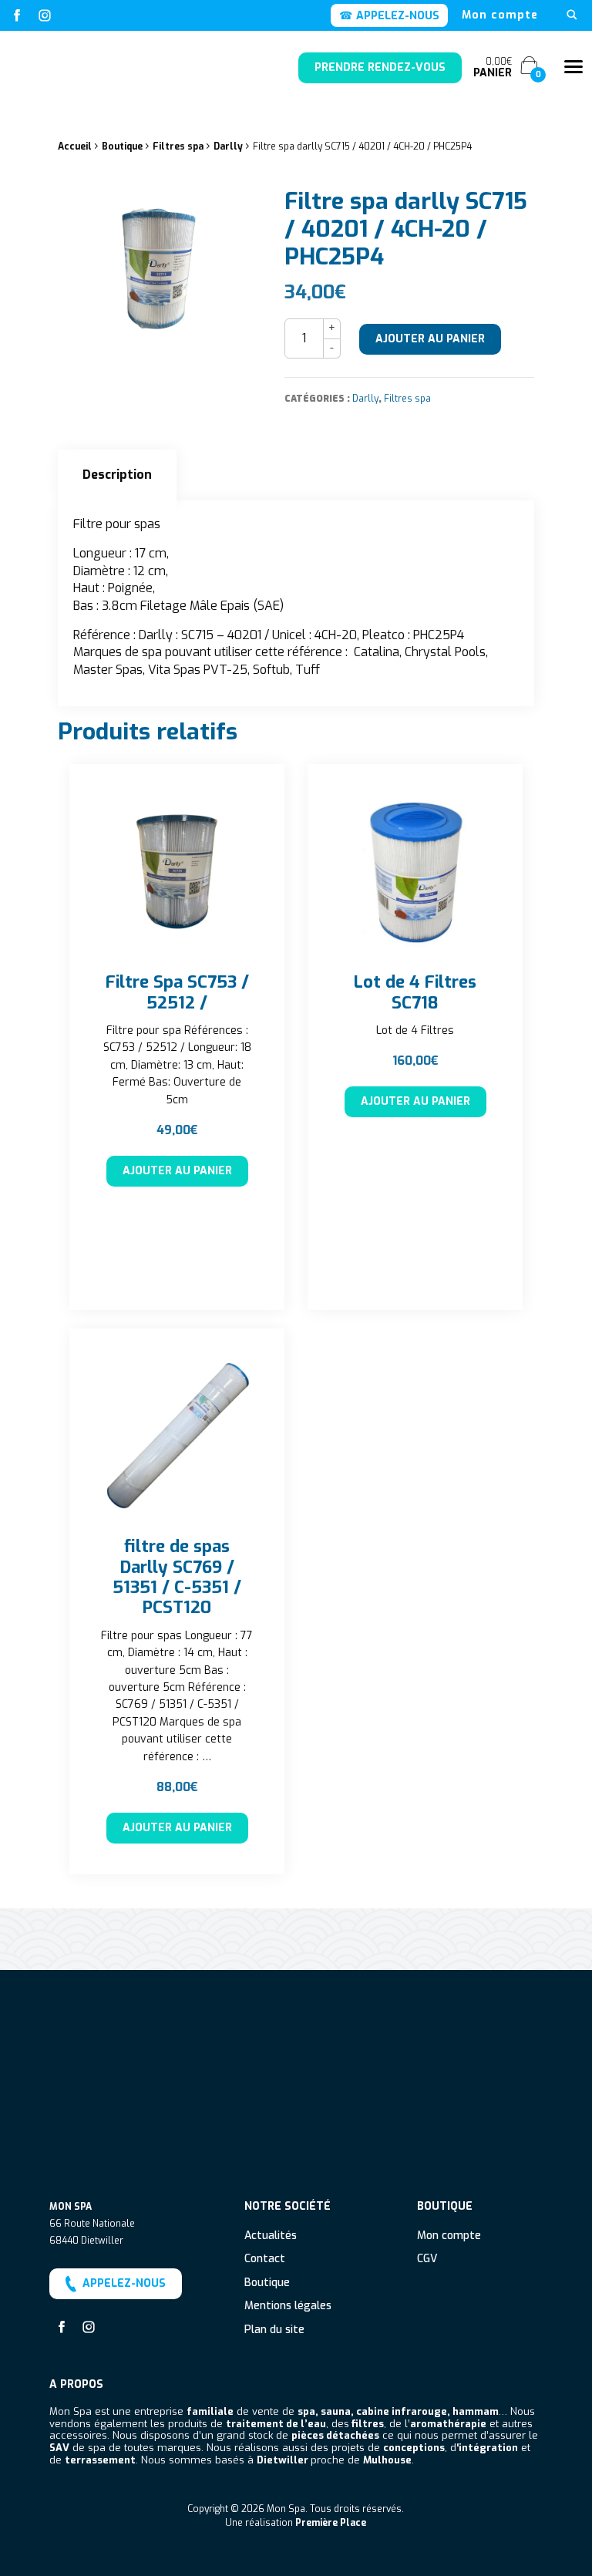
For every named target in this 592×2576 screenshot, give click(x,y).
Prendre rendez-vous (380, 67)
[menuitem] (500, 15)
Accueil (75, 146)
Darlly (228, 146)
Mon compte (500, 15)
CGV (427, 2259)
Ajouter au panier (430, 339)
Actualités (271, 2236)
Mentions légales (288, 2307)
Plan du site (274, 2330)
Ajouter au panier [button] (177, 1171)
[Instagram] (45, 15)
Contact (265, 2259)
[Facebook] (17, 15)
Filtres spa (178, 146)
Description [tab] (117, 475)
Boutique (122, 146)
